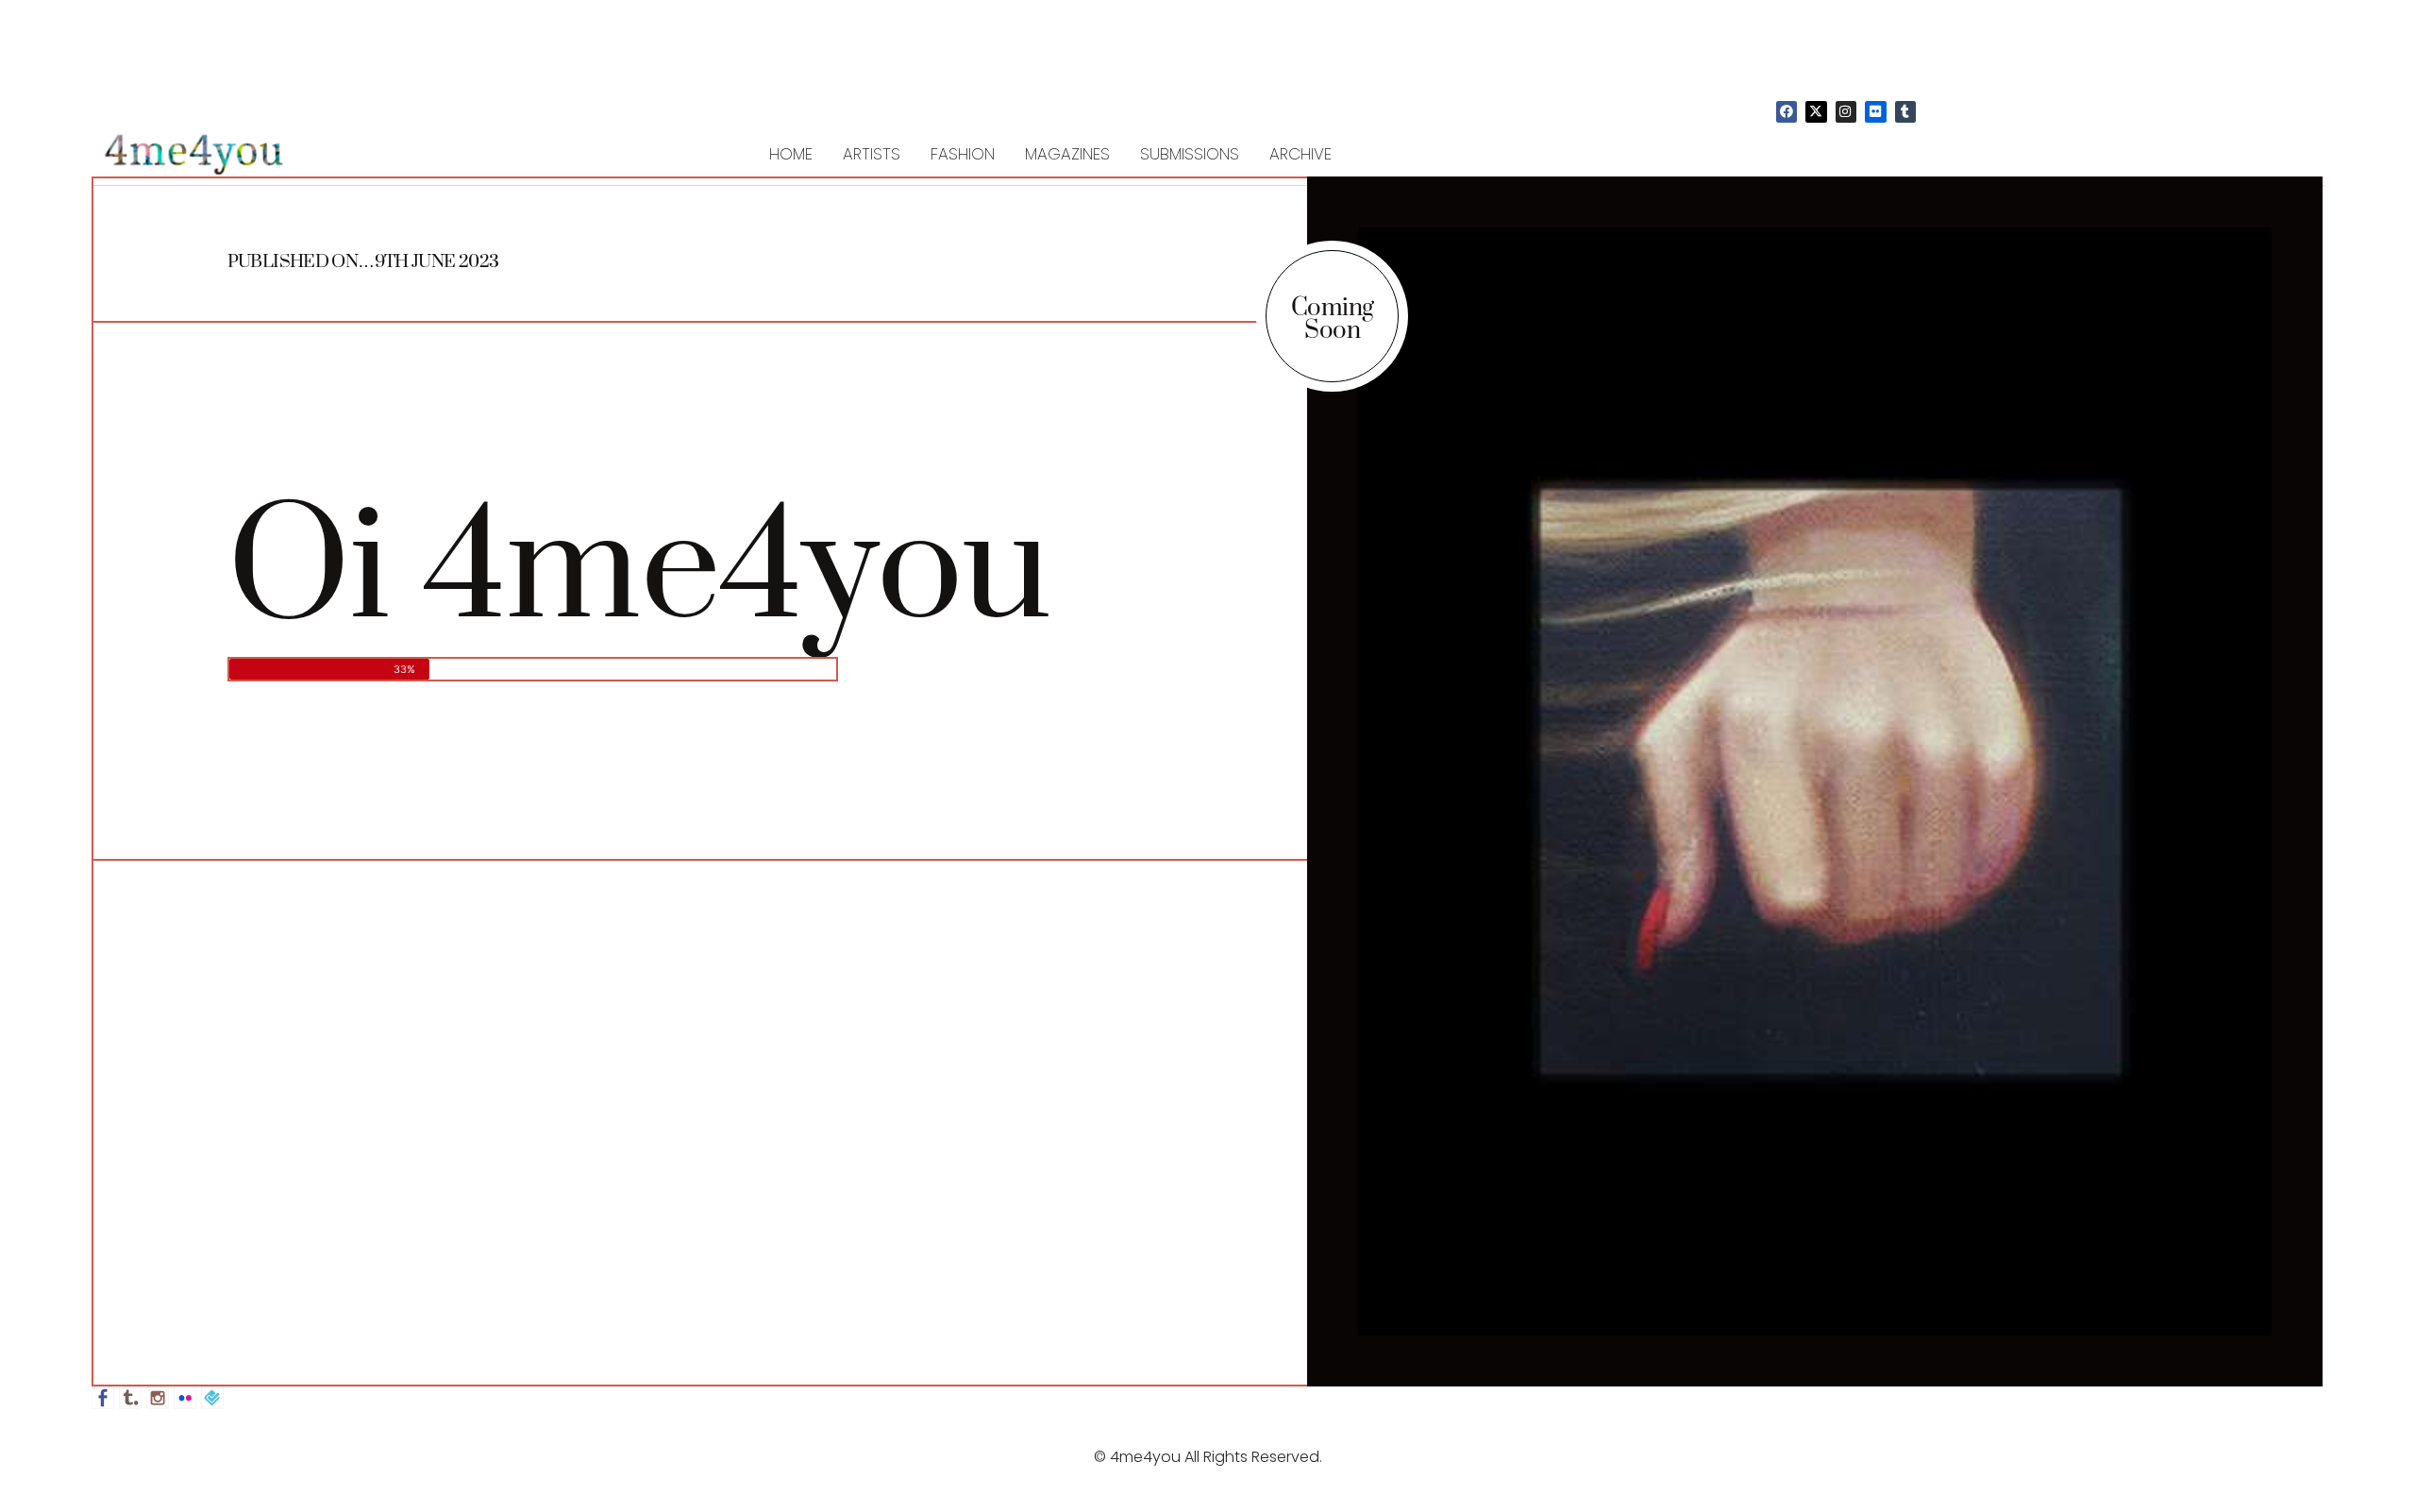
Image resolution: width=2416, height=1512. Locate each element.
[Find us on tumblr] (130, 1398)
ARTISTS (872, 154)
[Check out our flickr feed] (185, 1398)
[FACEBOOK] (1787, 111)
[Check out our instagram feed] (158, 1398)
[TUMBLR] (1905, 111)
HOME (791, 154)
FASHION (963, 154)
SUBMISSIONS (1190, 154)
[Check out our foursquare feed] (212, 1398)
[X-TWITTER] (1816, 111)
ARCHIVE (1300, 154)
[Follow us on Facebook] (103, 1398)
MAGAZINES (1067, 154)
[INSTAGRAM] (1846, 111)
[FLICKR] (1875, 111)
